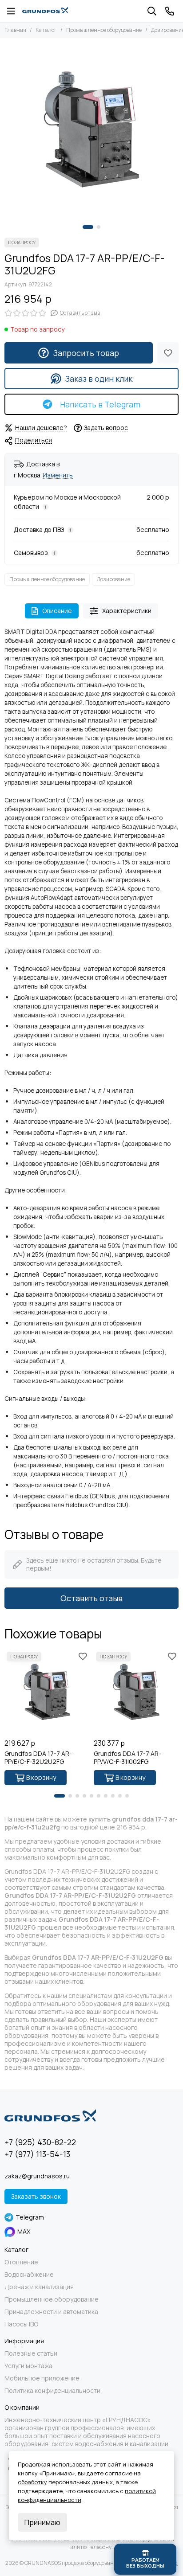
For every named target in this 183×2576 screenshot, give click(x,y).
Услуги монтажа (28, 2366)
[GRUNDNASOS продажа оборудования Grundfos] (45, 11)
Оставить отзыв (91, 1598)
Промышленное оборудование (104, 30)
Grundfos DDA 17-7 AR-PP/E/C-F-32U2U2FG (38, 1758)
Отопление (21, 2262)
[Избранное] (168, 353)
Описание (57, 611)
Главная (15, 30)
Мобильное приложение (42, 2378)
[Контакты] (170, 11)
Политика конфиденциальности (52, 2391)
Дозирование (113, 579)
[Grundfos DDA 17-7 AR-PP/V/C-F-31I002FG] (136, 1692)
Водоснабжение (29, 2275)
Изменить (58, 475)
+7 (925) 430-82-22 (40, 2142)
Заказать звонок (36, 2196)
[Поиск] (152, 11)
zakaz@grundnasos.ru (37, 2176)
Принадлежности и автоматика (51, 2312)
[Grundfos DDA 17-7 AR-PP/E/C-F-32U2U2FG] (47, 1692)
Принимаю (42, 2522)
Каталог (46, 30)
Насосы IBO (21, 2324)
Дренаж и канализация (39, 2287)
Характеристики (127, 611)
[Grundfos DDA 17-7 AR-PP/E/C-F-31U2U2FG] (91, 129)
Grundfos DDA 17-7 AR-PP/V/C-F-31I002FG (127, 1758)
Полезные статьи (31, 2353)
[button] (88, 227)
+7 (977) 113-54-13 (37, 2154)
